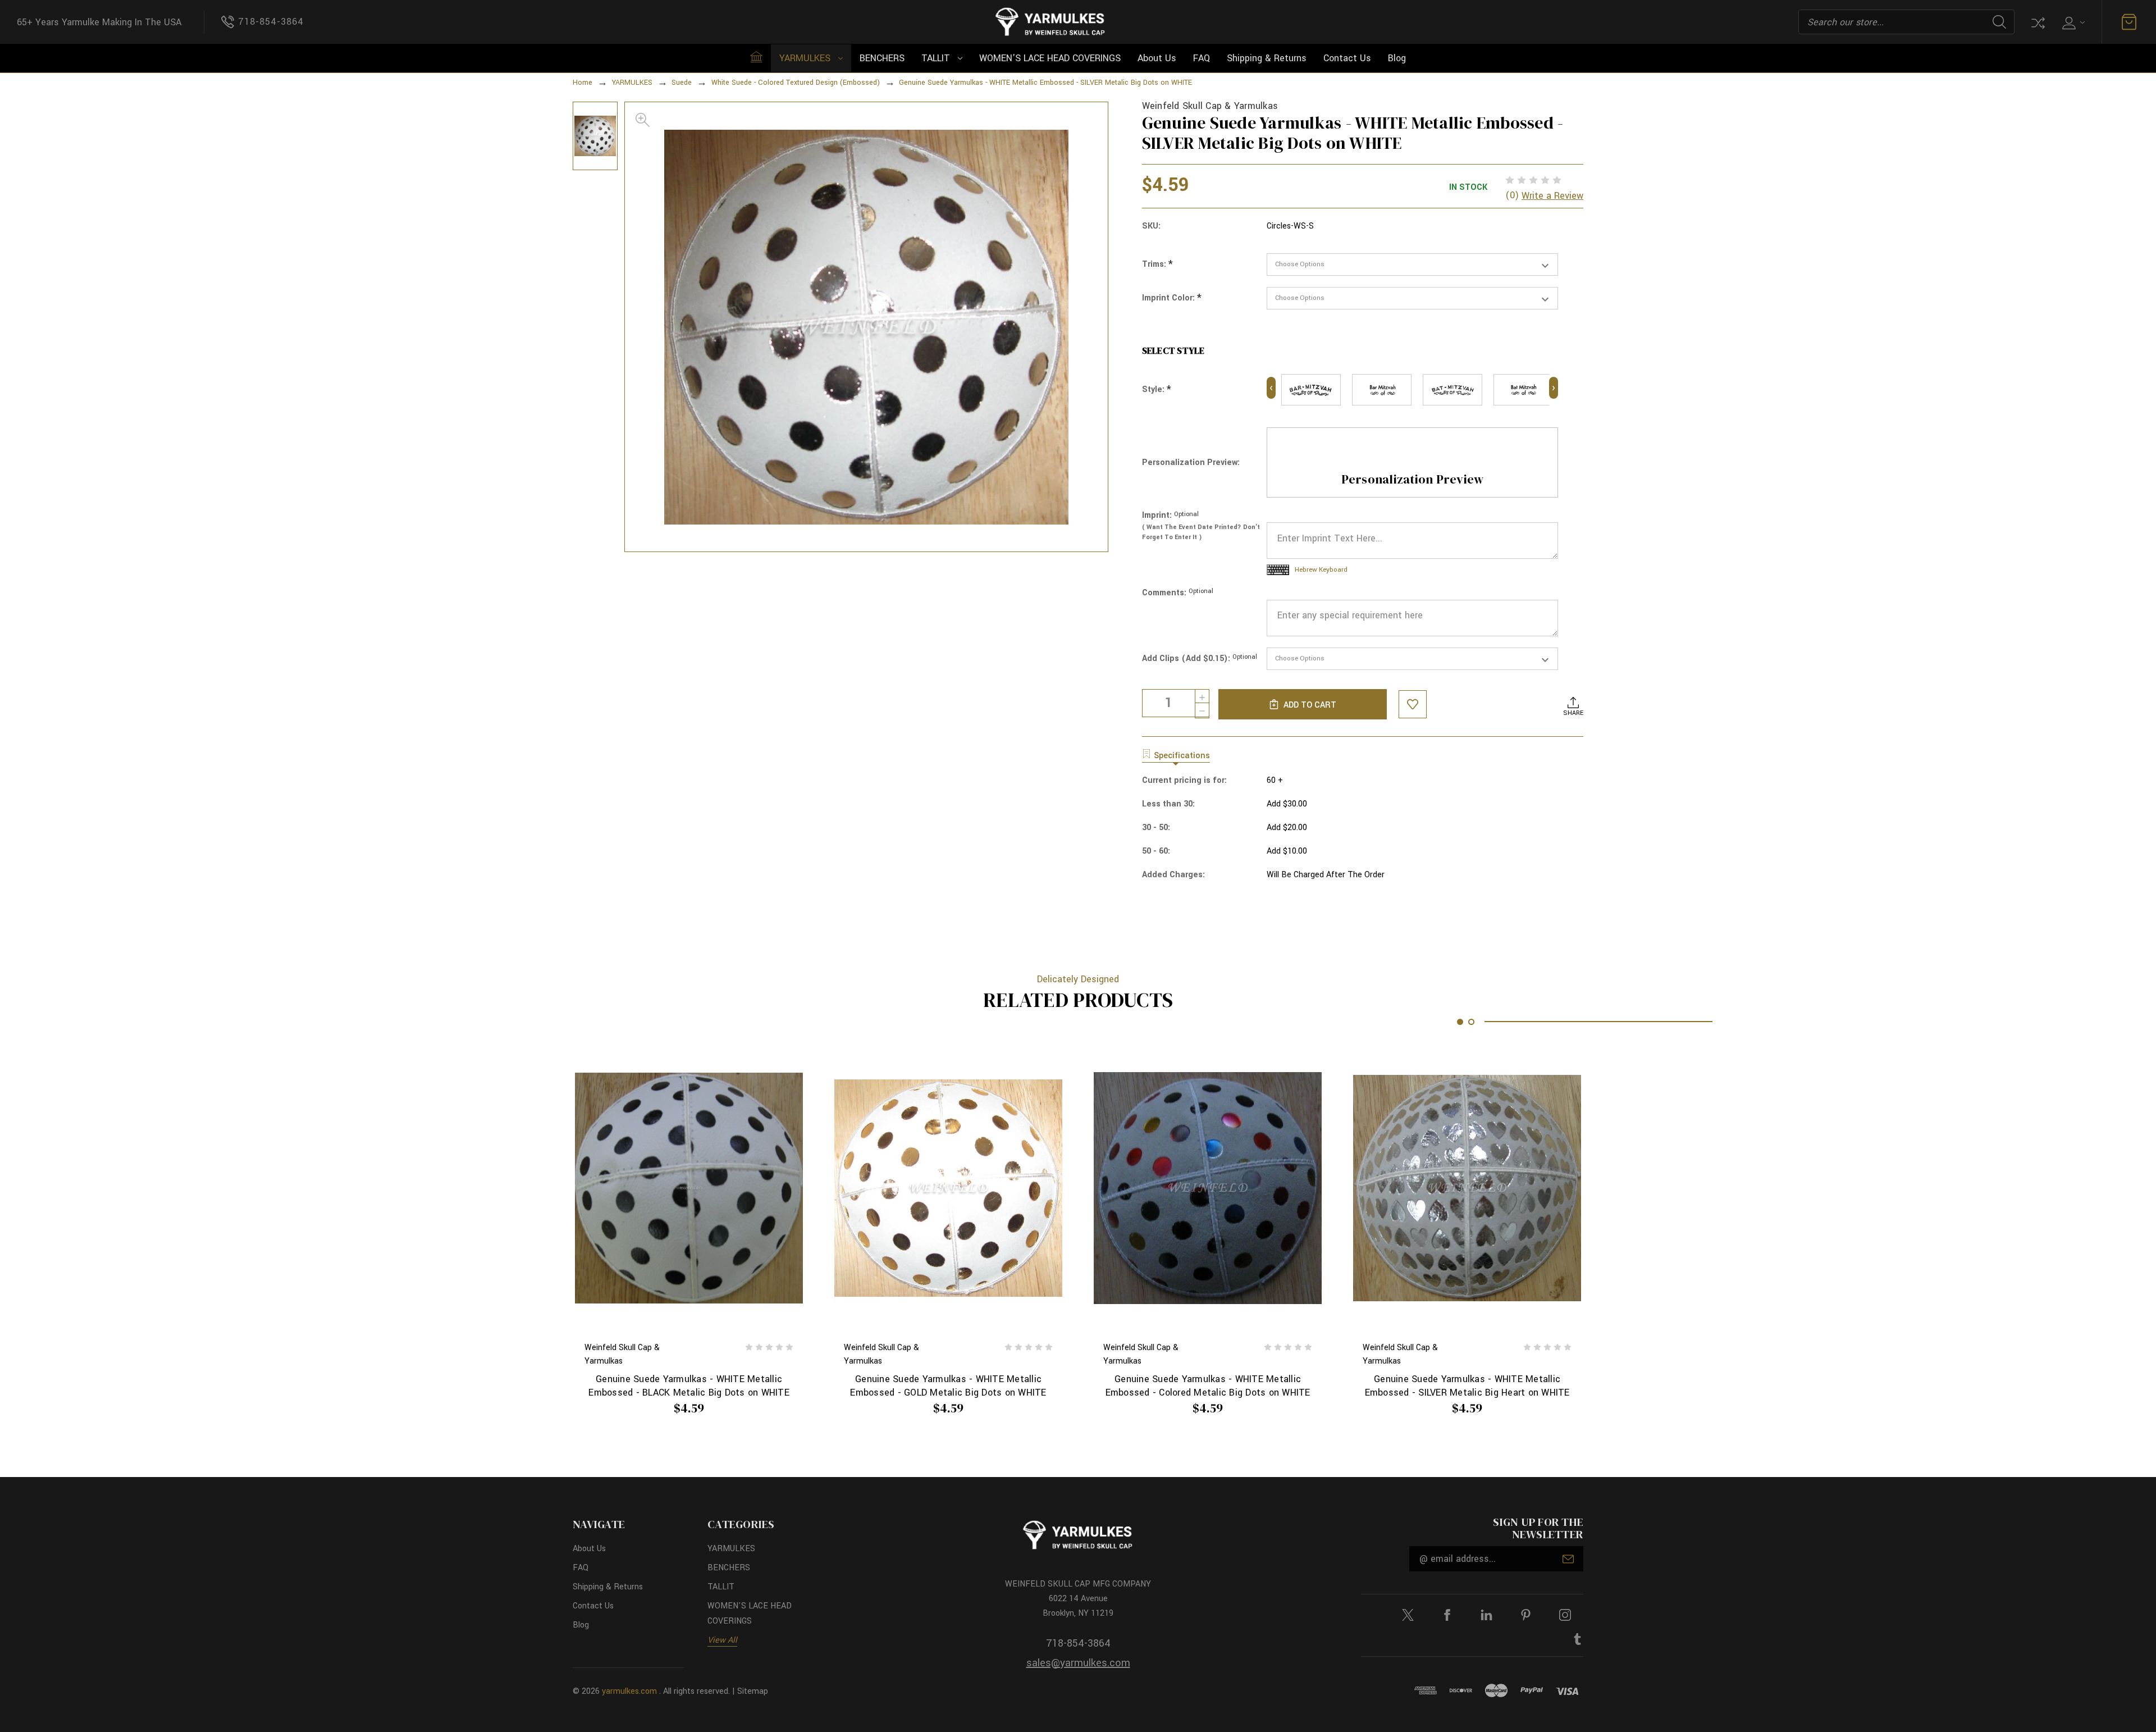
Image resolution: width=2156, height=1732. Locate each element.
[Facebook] (1447, 1615)
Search (1999, 22)
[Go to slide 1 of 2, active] (1460, 1022)
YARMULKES (805, 58)
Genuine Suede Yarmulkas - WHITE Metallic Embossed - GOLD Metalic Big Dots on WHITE (948, 1385)
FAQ (1202, 58)
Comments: (1178, 593)
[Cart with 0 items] (2129, 22)
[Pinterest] (1526, 1615)
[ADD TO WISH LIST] (1413, 704)
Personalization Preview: (1191, 462)
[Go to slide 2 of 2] (1471, 1022)
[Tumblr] (1577, 1639)
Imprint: (1170, 515)
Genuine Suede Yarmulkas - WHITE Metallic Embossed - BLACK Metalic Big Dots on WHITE (689, 1385)
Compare (2037, 22)
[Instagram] (1565, 1615)
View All (722, 1640)
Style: (1157, 390)
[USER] (2072, 22)
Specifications (1182, 756)
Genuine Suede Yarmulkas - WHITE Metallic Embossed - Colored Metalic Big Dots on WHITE (1208, 1385)
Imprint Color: (1172, 298)
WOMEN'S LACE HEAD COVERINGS (1050, 58)
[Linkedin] (1486, 1615)
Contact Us (1347, 58)
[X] (1408, 1615)
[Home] (756, 57)
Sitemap (753, 1691)
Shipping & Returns (1267, 58)
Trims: (1157, 265)
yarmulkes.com (629, 1691)
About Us (1157, 58)
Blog (1397, 58)
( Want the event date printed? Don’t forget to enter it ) (1201, 532)
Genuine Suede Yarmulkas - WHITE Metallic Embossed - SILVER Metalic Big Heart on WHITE (1467, 1385)
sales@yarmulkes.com (1078, 1663)
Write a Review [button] (1552, 196)
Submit (1568, 1559)
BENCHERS (882, 58)
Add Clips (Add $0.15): (1200, 658)
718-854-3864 (1078, 1643)
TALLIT (936, 58)
